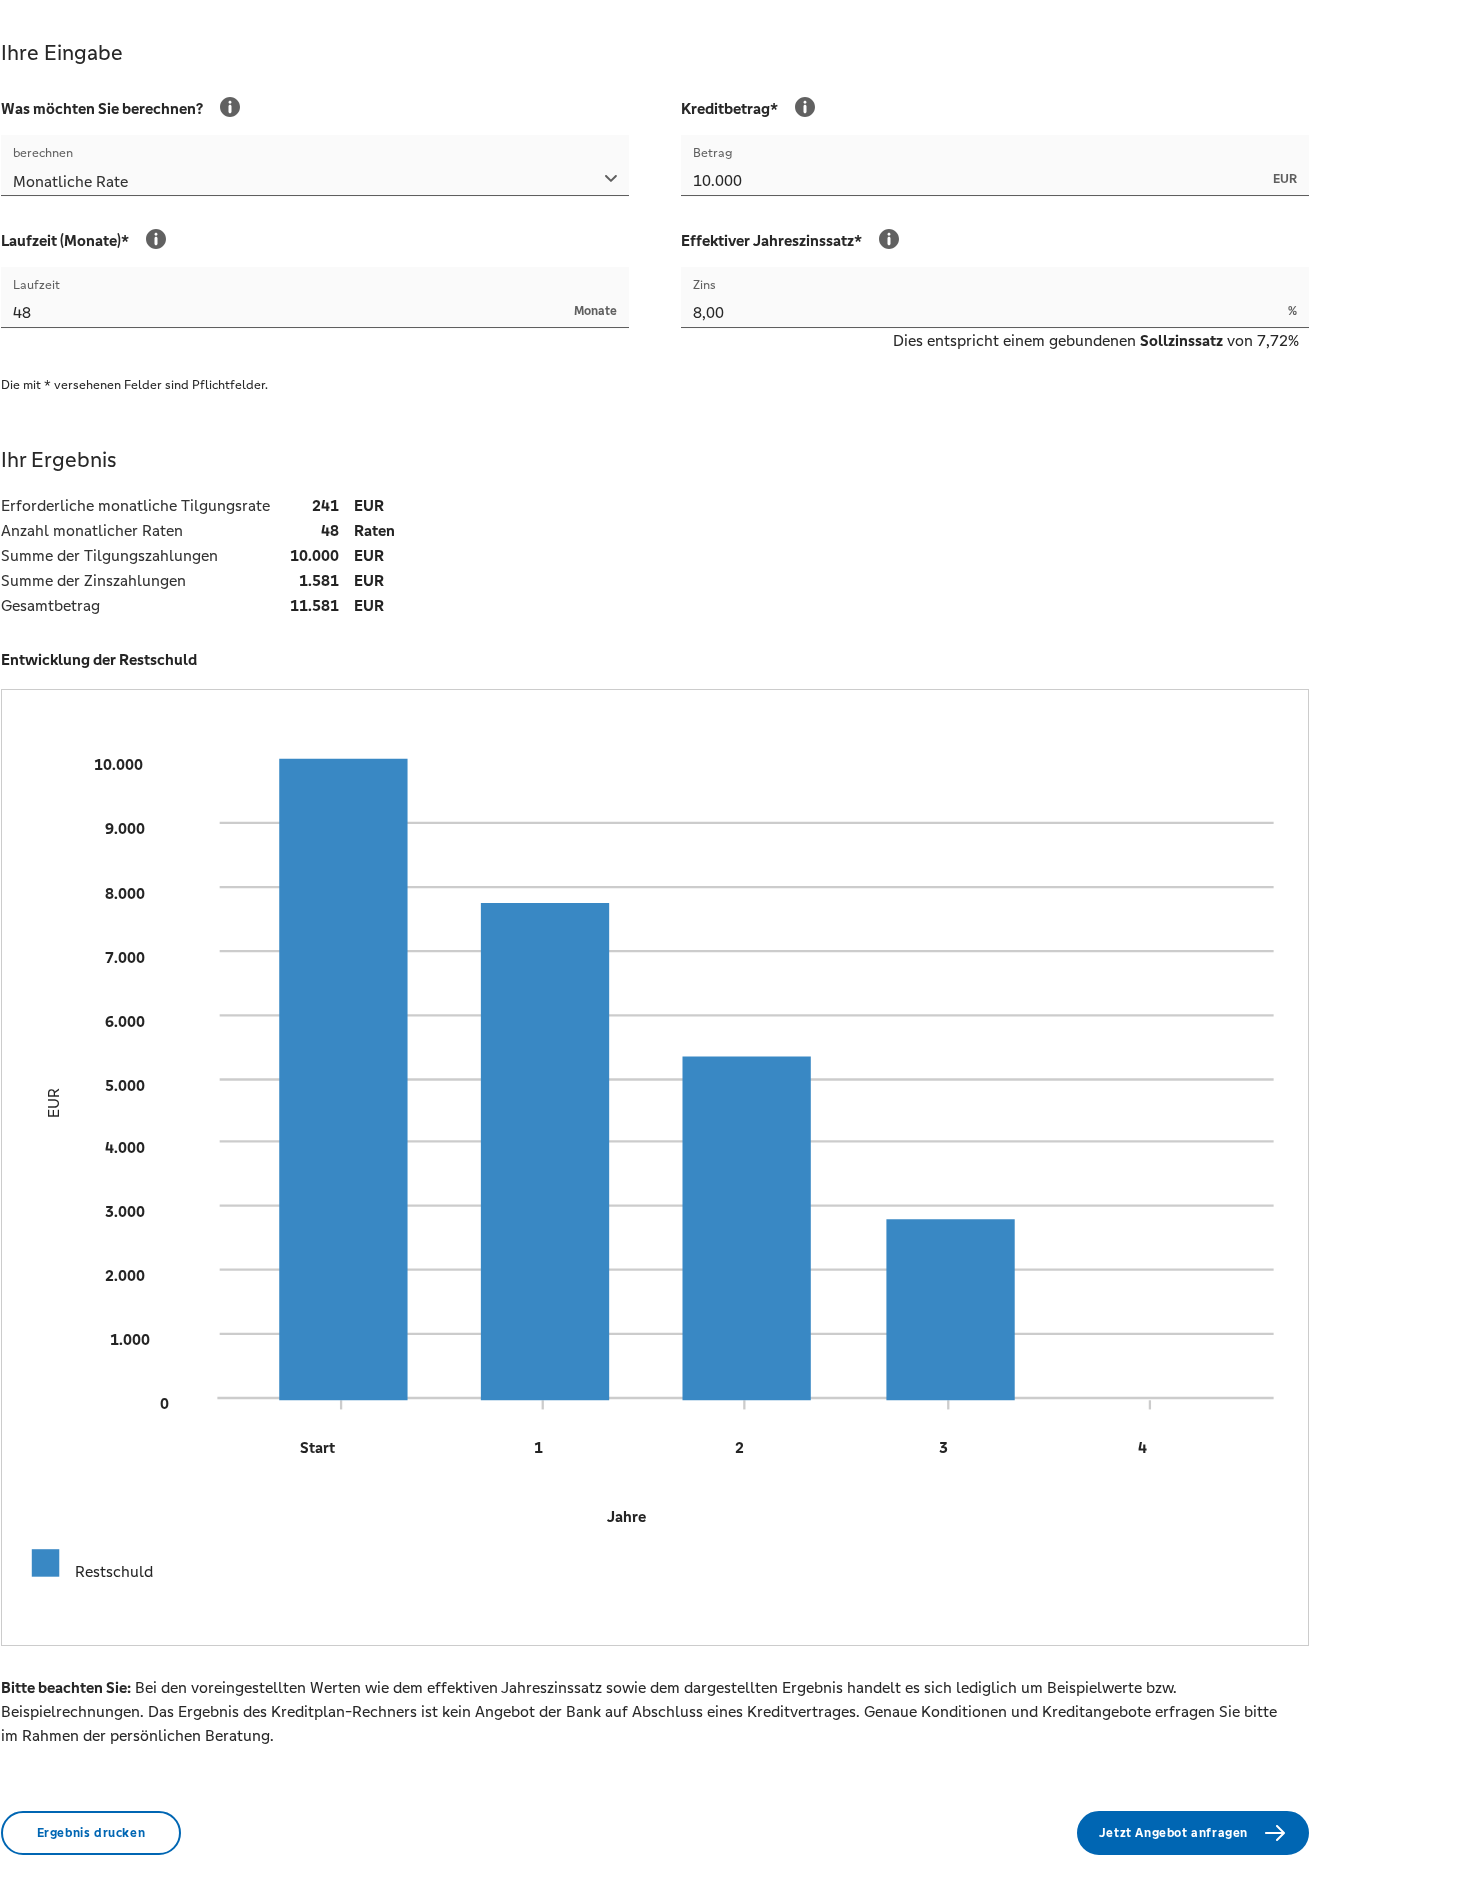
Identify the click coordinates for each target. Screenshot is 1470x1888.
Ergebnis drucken (91, 1833)
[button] (315, 183)
